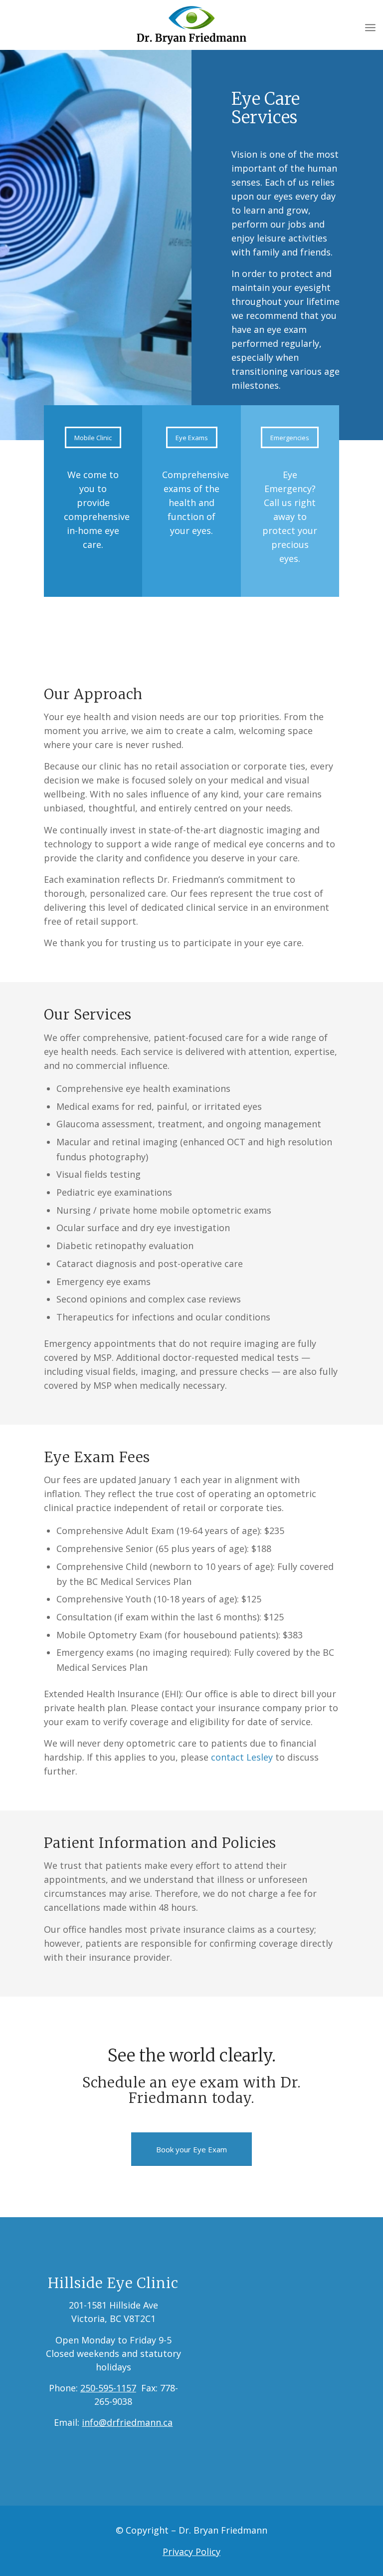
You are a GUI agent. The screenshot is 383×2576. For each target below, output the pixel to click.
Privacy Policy (191, 2552)
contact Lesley (242, 1757)
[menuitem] (370, 27)
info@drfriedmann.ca (127, 2422)
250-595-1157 (108, 2388)
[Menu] (370, 27)
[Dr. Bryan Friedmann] (192, 27)
